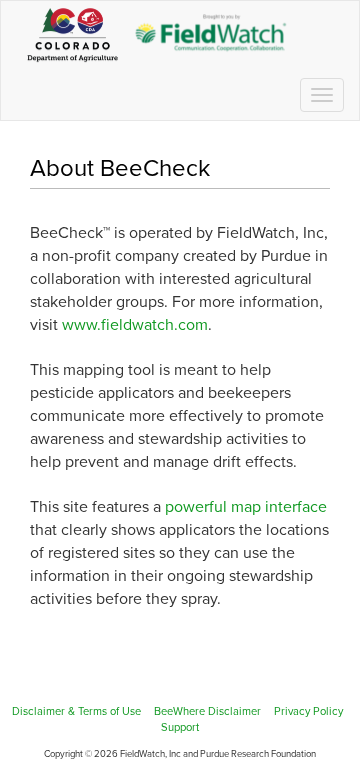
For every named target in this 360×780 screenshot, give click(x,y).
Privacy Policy (308, 711)
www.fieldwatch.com (135, 325)
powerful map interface (246, 507)
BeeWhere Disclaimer (207, 711)
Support (180, 727)
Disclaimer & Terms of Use (76, 711)
